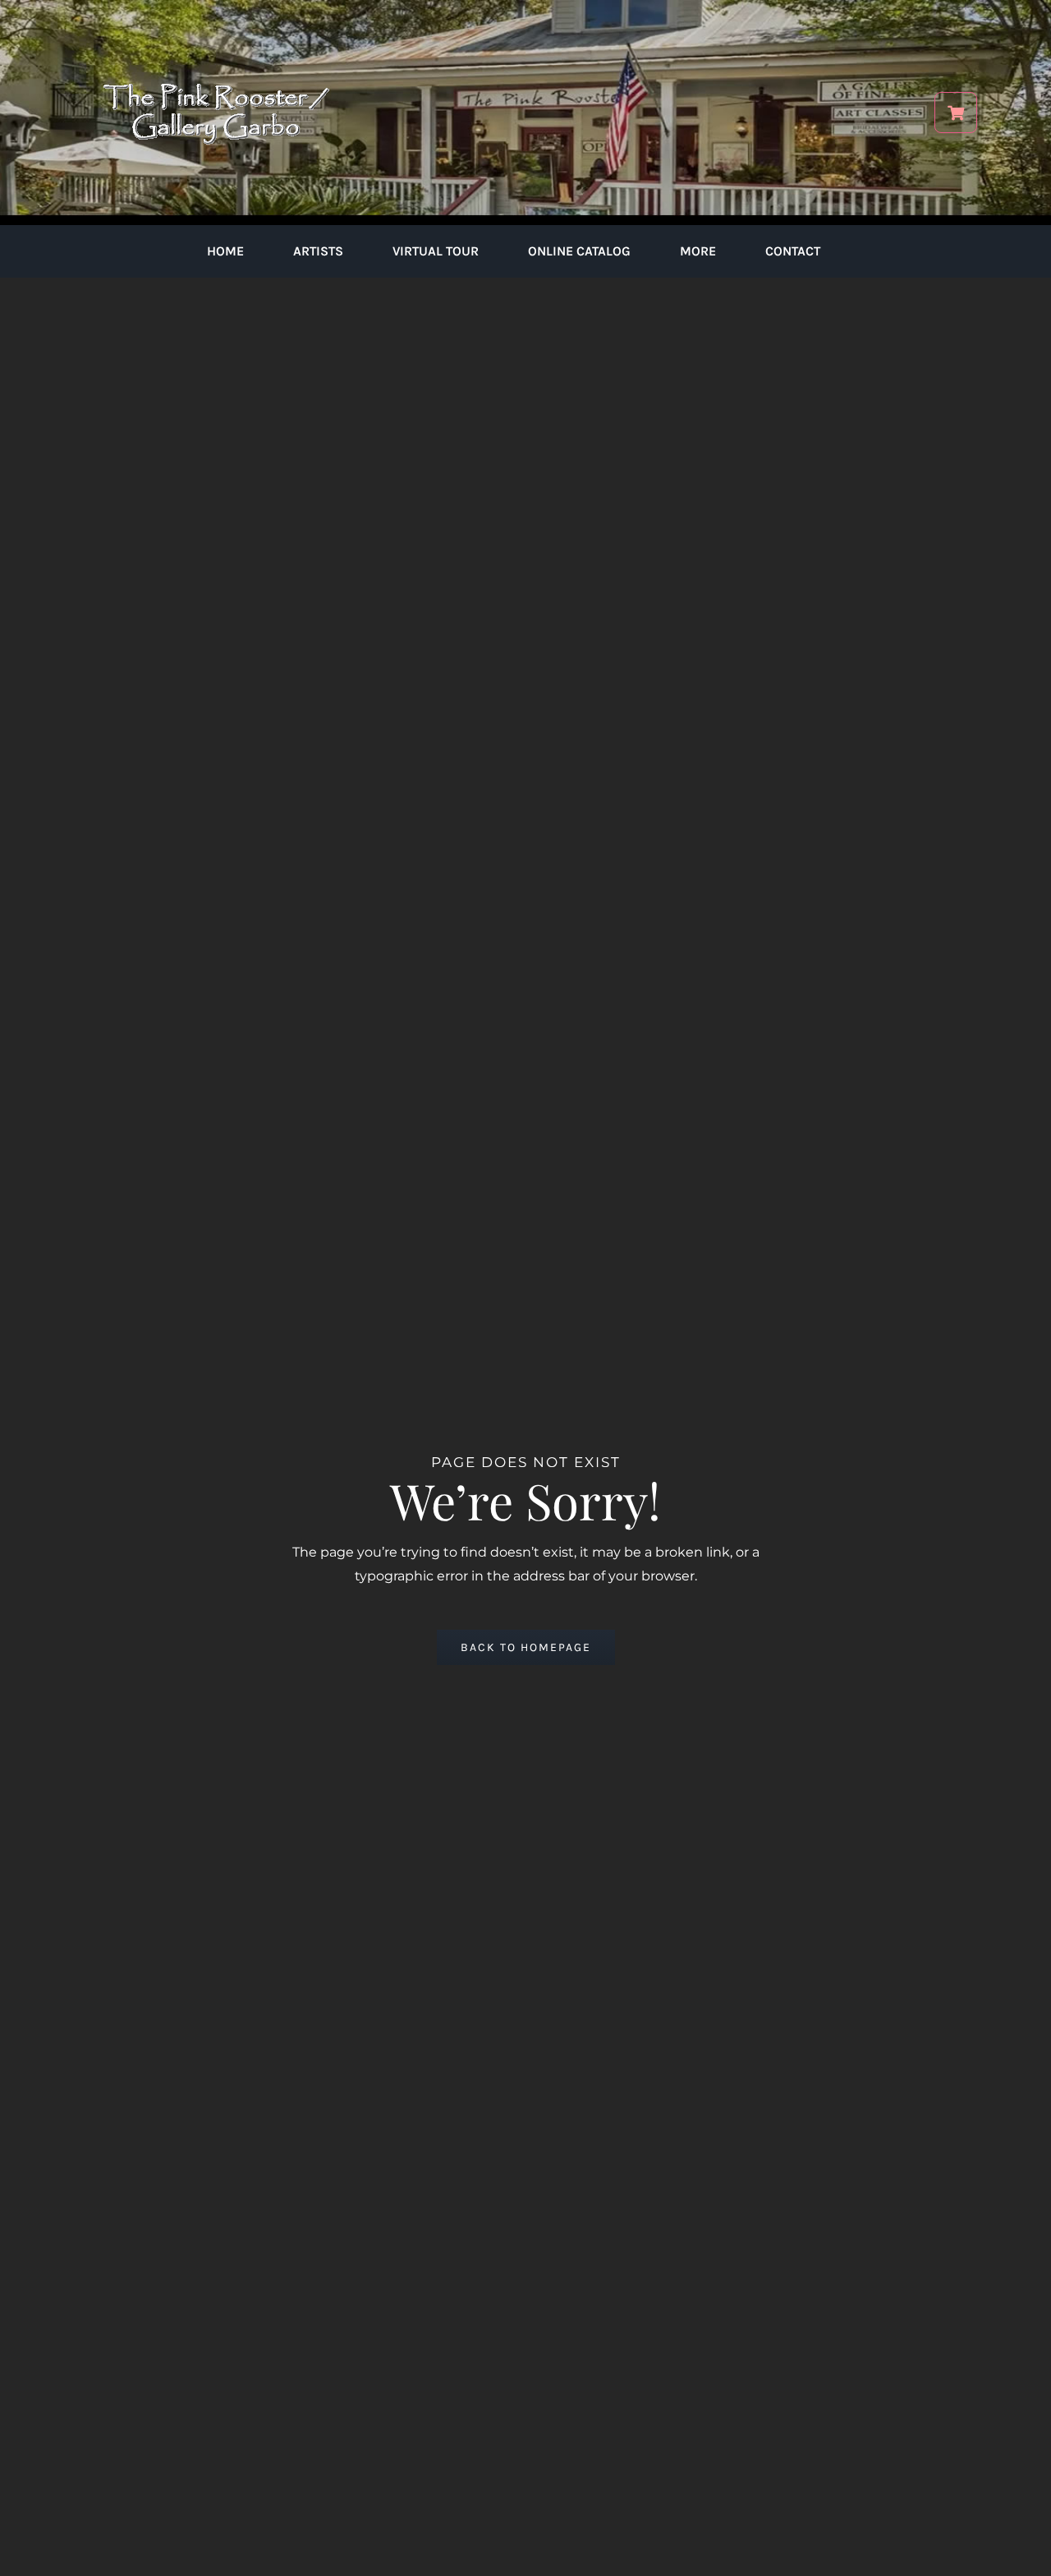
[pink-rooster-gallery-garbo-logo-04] (216, 23)
